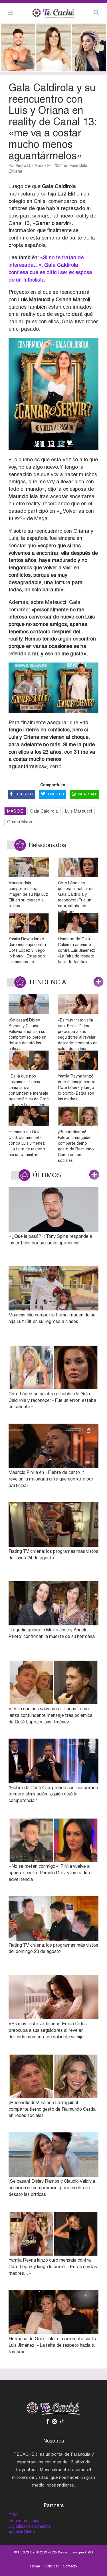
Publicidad (51, 2566)
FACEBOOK (24, 794)
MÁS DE (15, 811)
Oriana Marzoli (21, 822)
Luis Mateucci (78, 811)
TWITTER (56, 794)
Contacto (70, 2566)
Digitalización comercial (30, 2526)
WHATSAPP (87, 794)
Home (35, 2566)
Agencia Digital (22, 2532)
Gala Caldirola (44, 811)
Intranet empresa (24, 2521)
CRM (13, 2515)
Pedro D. (23, 165)
